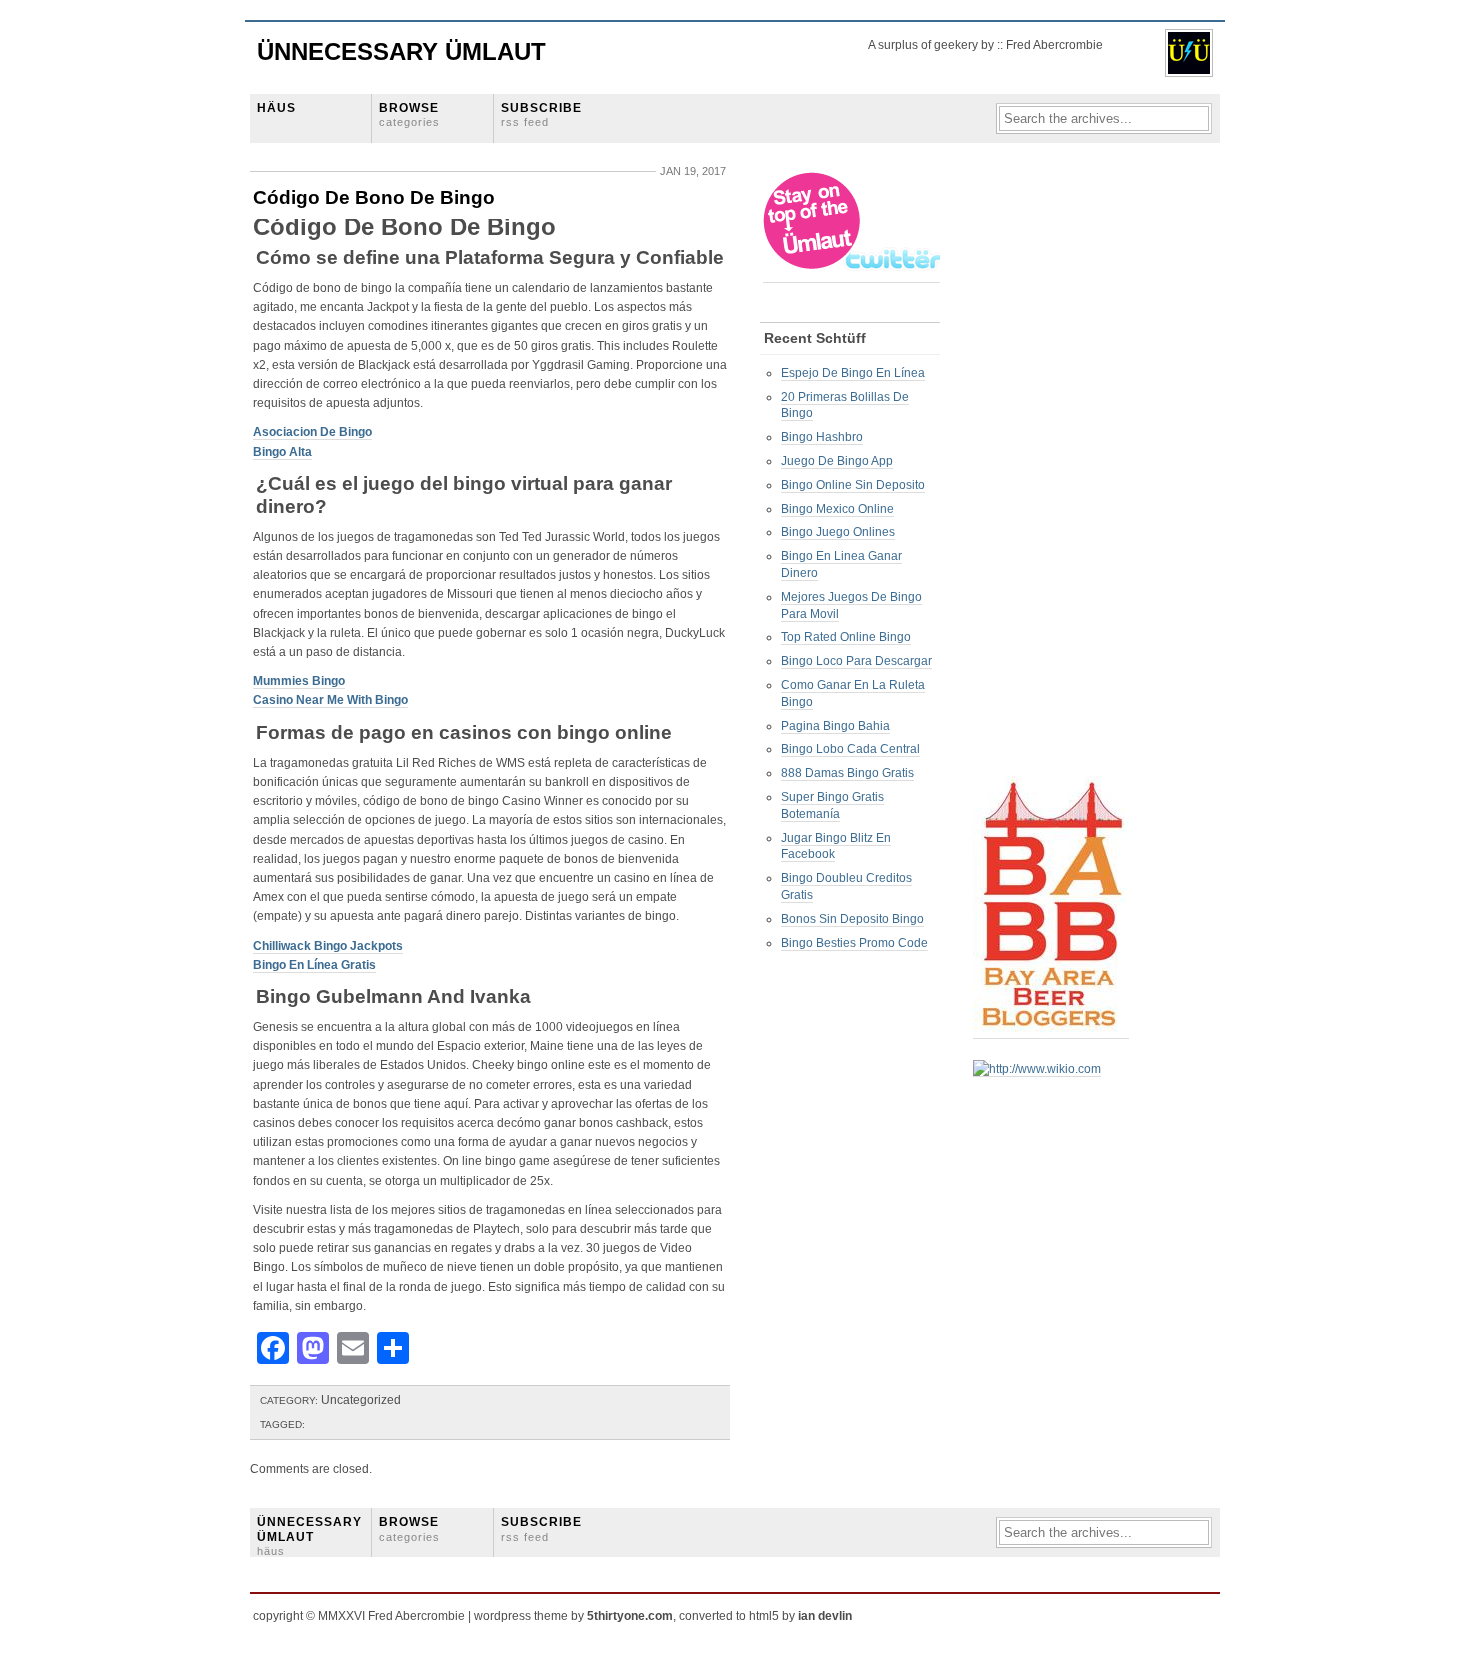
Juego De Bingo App (837, 461)
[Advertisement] (1053, 471)
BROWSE (409, 114)
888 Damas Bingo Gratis (847, 773)
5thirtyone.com (630, 1616)
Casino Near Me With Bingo (330, 700)
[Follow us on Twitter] (853, 275)
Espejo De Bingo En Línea (853, 373)
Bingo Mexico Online (837, 509)
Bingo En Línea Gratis (314, 965)
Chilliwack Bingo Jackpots (328, 946)
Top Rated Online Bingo (846, 637)
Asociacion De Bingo (312, 432)
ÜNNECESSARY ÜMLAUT (309, 1536)
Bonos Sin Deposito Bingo (852, 919)
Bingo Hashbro (822, 437)
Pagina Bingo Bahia (835, 726)
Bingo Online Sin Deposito (853, 485)
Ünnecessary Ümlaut (401, 51)
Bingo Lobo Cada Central (850, 749)
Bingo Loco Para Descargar (856, 661)
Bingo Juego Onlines (838, 532)
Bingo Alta (282, 452)
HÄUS (276, 108)
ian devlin (825, 1616)
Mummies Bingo (299, 681)
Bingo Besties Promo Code (854, 943)
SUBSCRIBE (541, 114)
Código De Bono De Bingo (374, 197)
